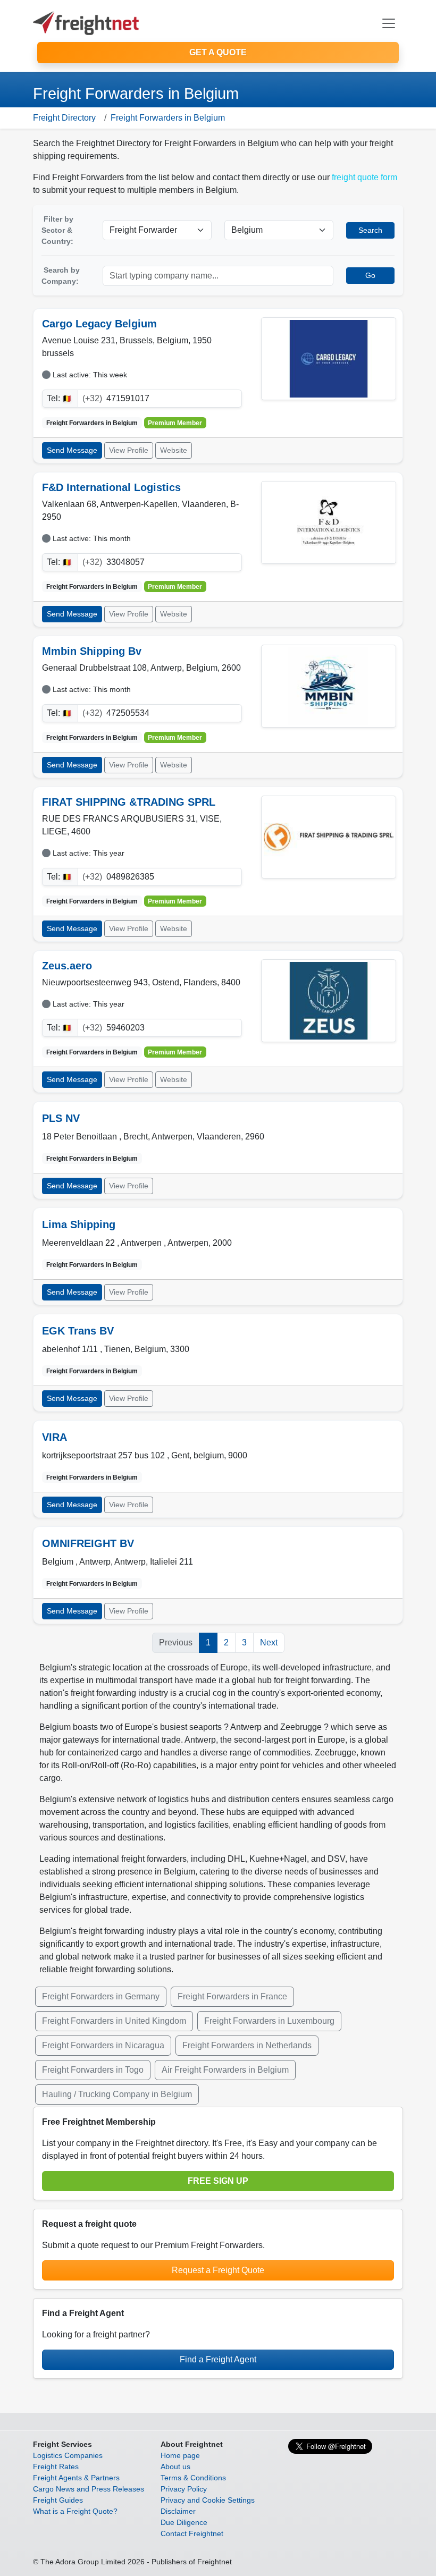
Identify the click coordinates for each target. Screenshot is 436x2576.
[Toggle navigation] (389, 23)
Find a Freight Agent (218, 2359)
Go (370, 275)
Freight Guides (58, 2500)
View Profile (129, 450)
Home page (180, 2455)
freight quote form (364, 177)
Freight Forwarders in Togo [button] (93, 2070)
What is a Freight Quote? (75, 2511)
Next (269, 1642)
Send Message (72, 450)
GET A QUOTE (218, 52)
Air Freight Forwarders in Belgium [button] (225, 2070)
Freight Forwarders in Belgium (168, 118)
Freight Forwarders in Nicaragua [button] (103, 2045)
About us (175, 2467)
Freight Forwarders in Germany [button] (101, 1996)
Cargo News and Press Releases (89, 2489)
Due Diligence (184, 2522)
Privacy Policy (184, 2489)
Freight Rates (56, 2467)
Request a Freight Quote (218, 2270)
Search (370, 230)
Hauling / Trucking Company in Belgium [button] (117, 2094)
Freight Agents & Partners (76, 2478)
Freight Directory (64, 118)
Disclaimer (178, 2511)
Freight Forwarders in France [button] (232, 1996)
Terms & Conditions (193, 2478)
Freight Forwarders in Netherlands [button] (247, 2045)
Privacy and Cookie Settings (208, 2500)
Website (174, 450)
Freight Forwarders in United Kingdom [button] (114, 2021)
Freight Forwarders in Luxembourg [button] (269, 2021)
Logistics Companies (68, 2455)
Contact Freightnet (192, 2533)
